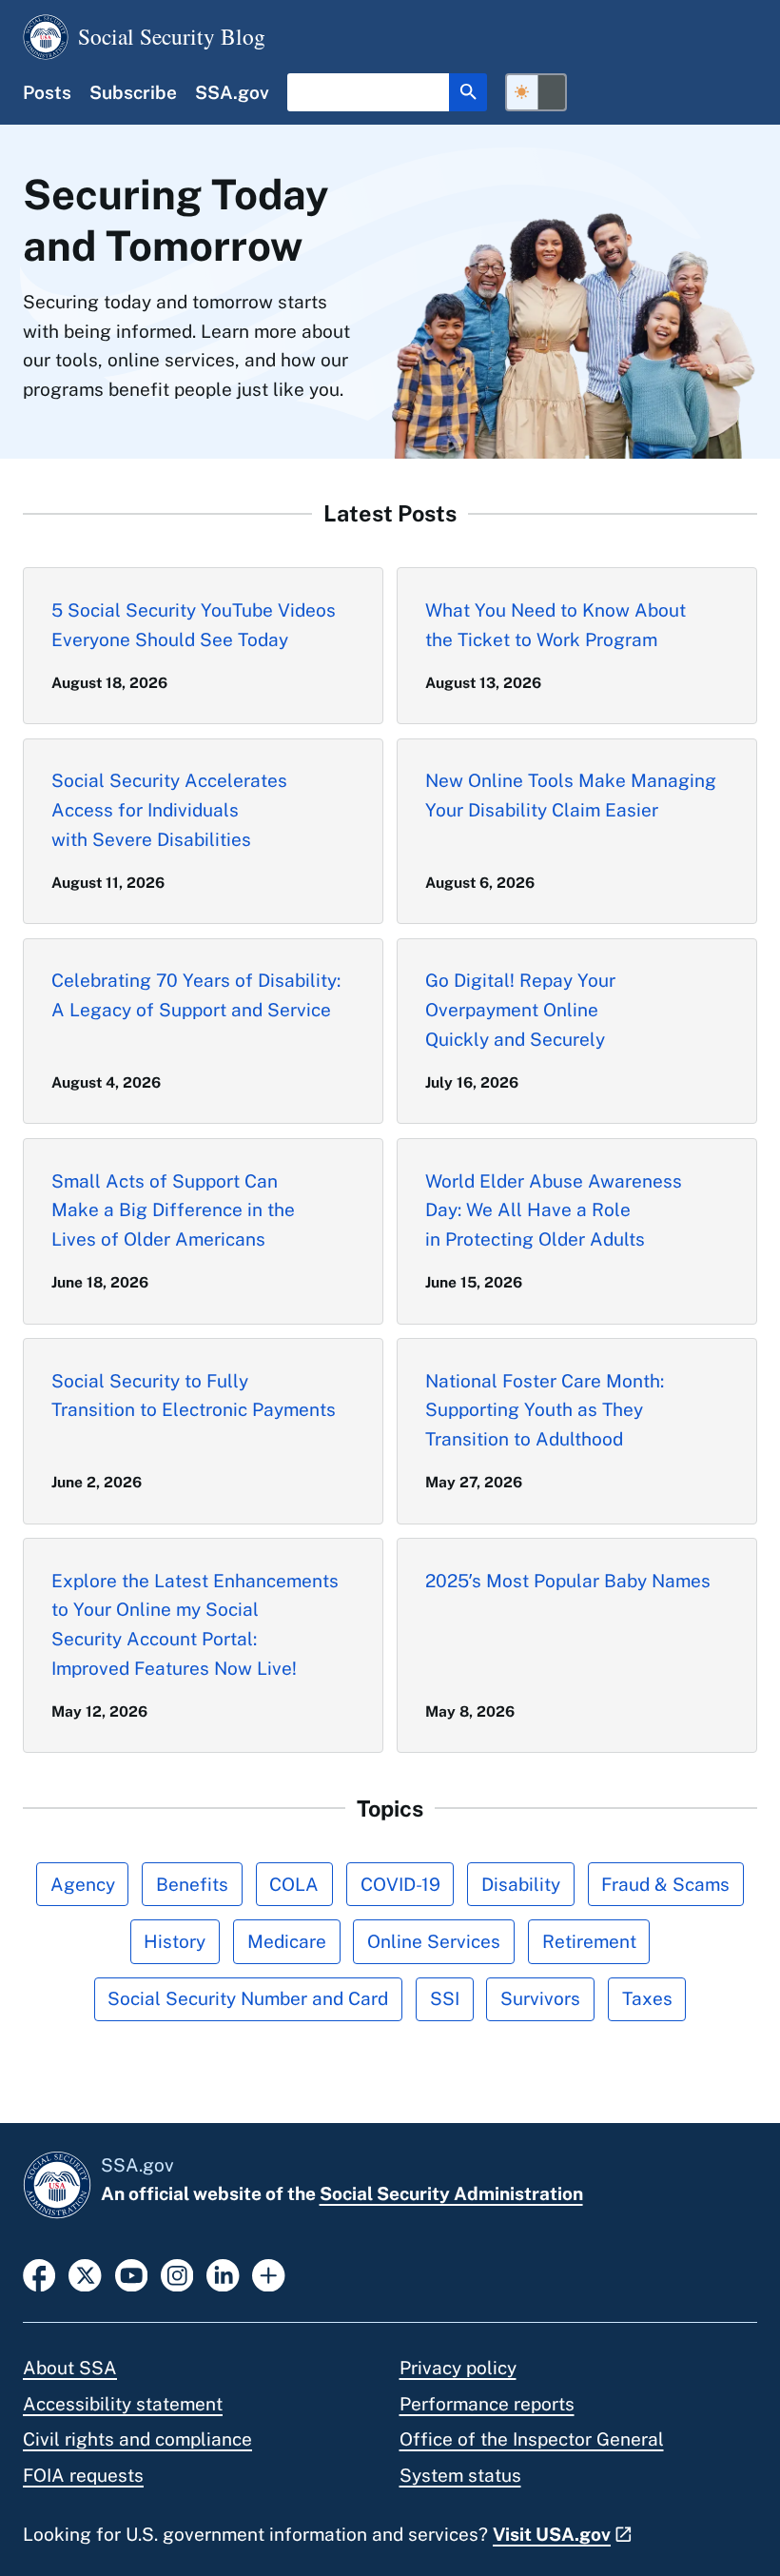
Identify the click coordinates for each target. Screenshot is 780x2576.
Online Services (434, 1941)
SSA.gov (232, 92)
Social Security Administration (451, 2193)
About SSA (70, 2368)
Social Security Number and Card (248, 1998)
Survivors (540, 1998)
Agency (83, 1884)
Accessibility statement (123, 2404)
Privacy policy (458, 2368)
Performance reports (487, 2404)
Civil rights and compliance (137, 2439)
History (175, 1941)
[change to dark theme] (536, 92)
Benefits (192, 1884)
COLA (294, 1884)
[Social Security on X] (85, 2273)
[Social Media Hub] (268, 2273)
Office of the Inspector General (532, 2439)
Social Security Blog (172, 36)
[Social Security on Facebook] (39, 2273)
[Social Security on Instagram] (177, 2273)
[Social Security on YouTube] (131, 2273)
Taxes (647, 1998)
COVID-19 (400, 1884)
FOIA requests (83, 2475)
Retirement (589, 1941)
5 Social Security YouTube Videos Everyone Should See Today (194, 625)
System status (460, 2475)
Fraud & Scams (665, 1884)
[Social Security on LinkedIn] (223, 2273)
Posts (47, 92)
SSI (445, 1998)
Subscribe (133, 92)
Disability (521, 1884)
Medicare (287, 1941)
